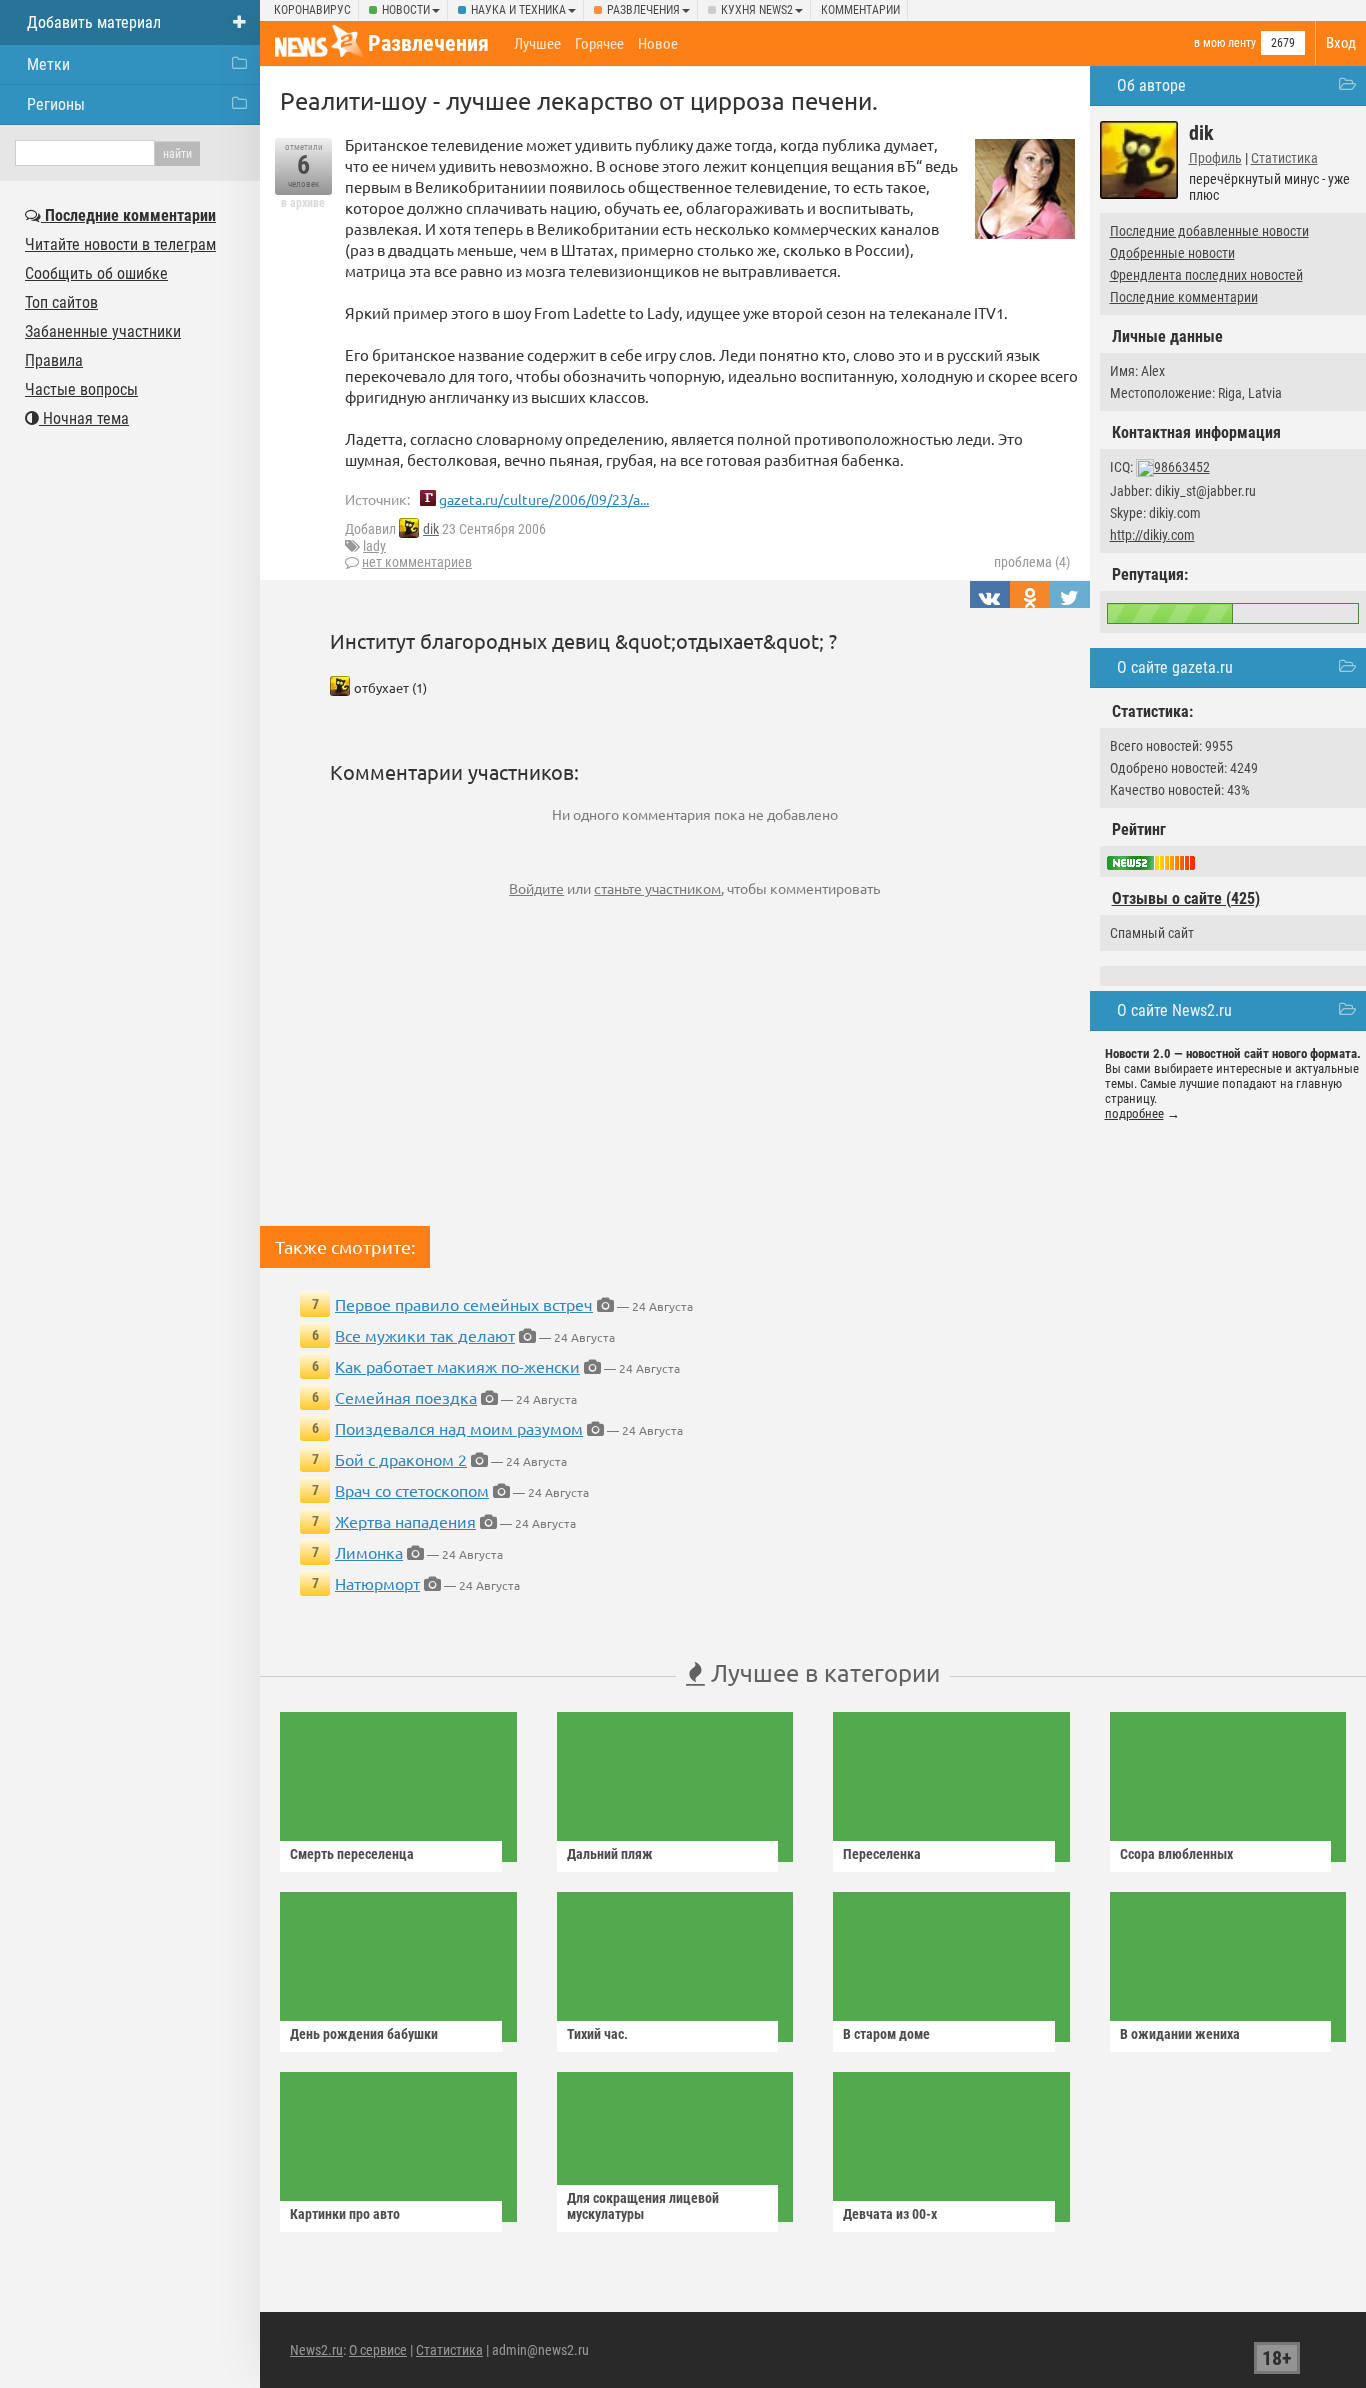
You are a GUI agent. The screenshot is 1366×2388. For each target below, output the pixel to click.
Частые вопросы (81, 389)
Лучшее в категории (822, 1672)
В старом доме (886, 2034)
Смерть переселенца (352, 1854)
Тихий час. (597, 2034)
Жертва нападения (405, 1521)
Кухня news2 (757, 10)
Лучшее (537, 44)
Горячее (599, 44)
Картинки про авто (345, 2214)
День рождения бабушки (364, 2034)
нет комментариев (417, 562)
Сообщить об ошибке (96, 273)
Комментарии (860, 10)
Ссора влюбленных (1176, 1854)
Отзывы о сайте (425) (1186, 898)
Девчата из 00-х (890, 2214)
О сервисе (378, 2350)
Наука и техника (518, 10)
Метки (48, 64)
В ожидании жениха (1180, 2034)
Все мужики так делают (425, 1335)
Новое (658, 44)
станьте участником (657, 888)
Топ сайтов (61, 302)
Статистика (1284, 158)
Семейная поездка (406, 1397)
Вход (1341, 43)
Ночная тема (84, 418)
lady (374, 546)
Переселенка (882, 1854)
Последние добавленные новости (1209, 231)
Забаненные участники (103, 331)
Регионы (56, 104)
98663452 (1182, 467)
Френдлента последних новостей (1206, 275)
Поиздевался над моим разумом (459, 1428)
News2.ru (316, 2350)
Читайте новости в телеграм (120, 244)
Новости (406, 10)
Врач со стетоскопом (412, 1490)
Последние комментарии (1184, 297)
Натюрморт (377, 1583)
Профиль (1215, 158)
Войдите (536, 888)
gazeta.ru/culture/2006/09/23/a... (544, 499)
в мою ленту (1225, 43)
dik (431, 529)
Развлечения (643, 10)
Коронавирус (312, 10)
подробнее (1134, 1113)
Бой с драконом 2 (401, 1459)
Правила (54, 360)
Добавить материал (94, 22)
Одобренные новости (1172, 253)
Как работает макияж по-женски (457, 1366)
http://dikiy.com (1152, 535)
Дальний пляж (610, 1854)
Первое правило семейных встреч (464, 1304)
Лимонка (369, 1552)
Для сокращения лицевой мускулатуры (643, 2206)
